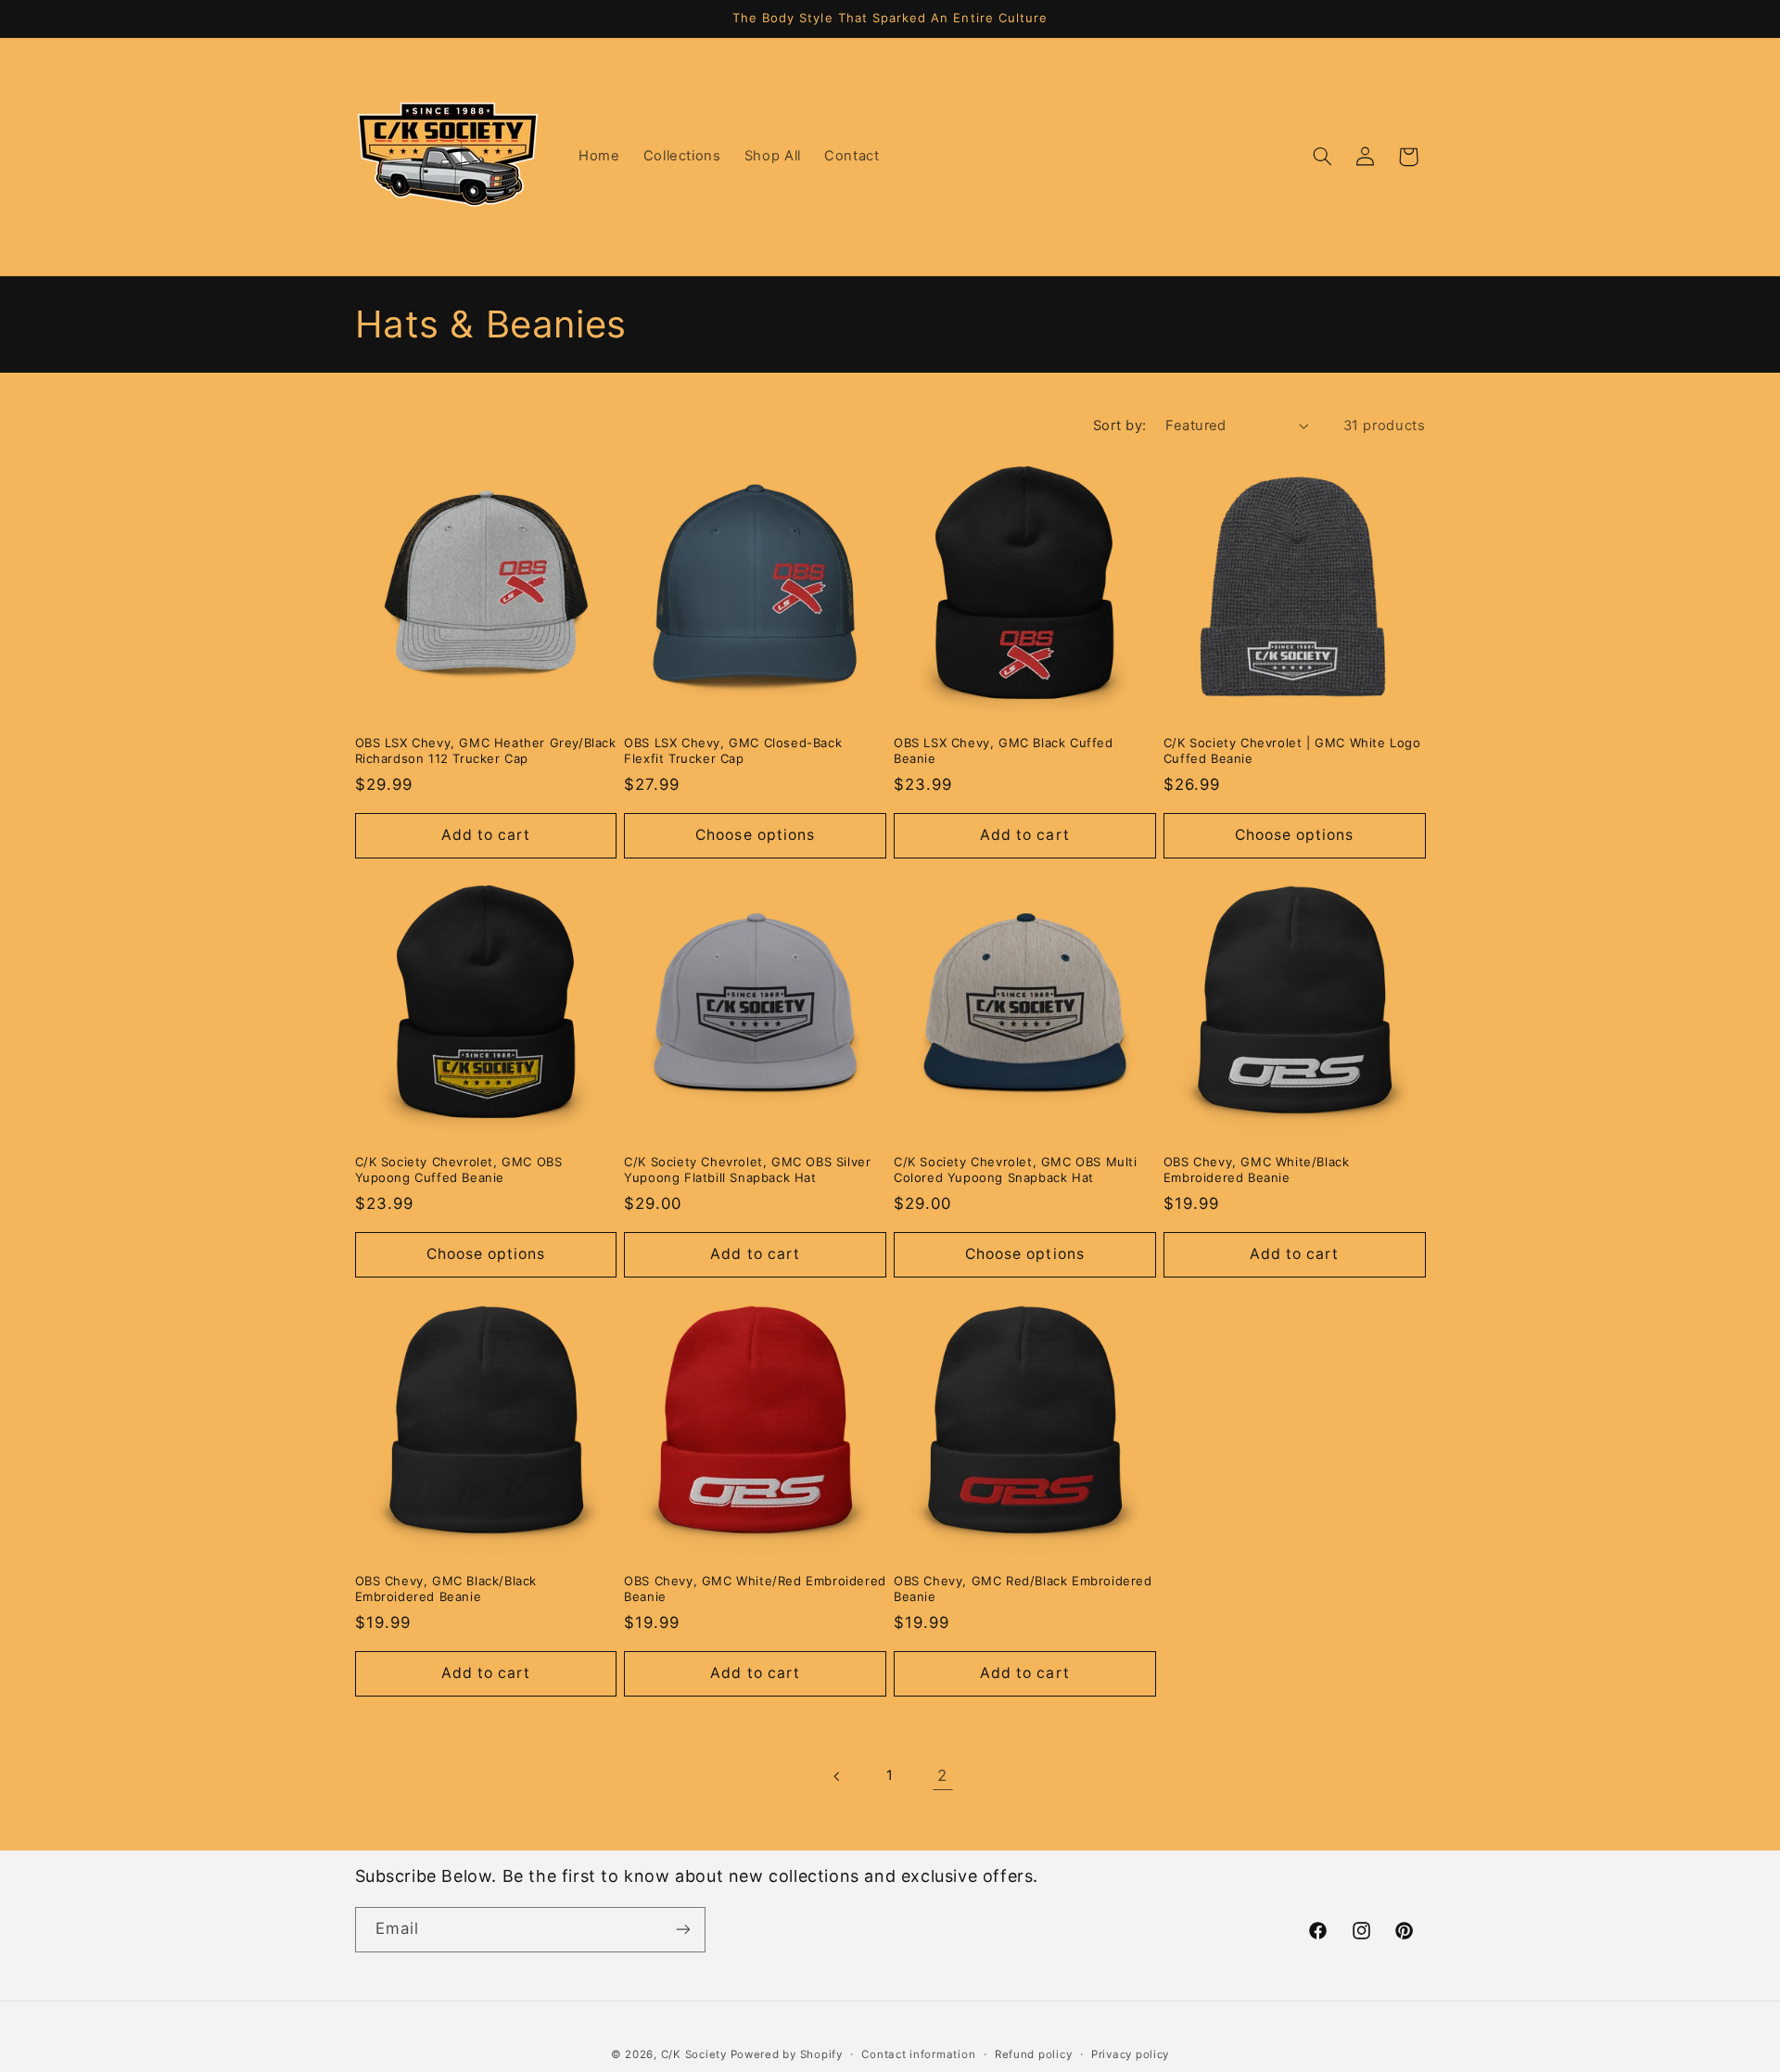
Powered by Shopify (787, 2054)
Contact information (918, 2054)
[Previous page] (837, 1776)
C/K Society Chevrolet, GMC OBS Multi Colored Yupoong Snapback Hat (1016, 1169)
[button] (1322, 157)
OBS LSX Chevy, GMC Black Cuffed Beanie (1004, 750)
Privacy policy (1130, 2054)
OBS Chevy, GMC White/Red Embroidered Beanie (755, 1589)
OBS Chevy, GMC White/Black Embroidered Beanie (1257, 1169)
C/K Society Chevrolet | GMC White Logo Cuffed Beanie (1292, 750)
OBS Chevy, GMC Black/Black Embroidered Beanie (446, 1589)
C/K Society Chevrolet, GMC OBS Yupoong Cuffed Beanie (459, 1169)
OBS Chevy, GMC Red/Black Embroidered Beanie (1023, 1589)
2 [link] (942, 1775)
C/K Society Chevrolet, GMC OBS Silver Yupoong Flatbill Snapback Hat (747, 1169)
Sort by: (1119, 426)
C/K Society (696, 2054)
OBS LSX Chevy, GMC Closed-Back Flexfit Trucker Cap (733, 750)
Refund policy (1034, 2054)
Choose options (755, 835)
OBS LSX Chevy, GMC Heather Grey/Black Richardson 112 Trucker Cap (486, 750)
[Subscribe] (682, 1929)
